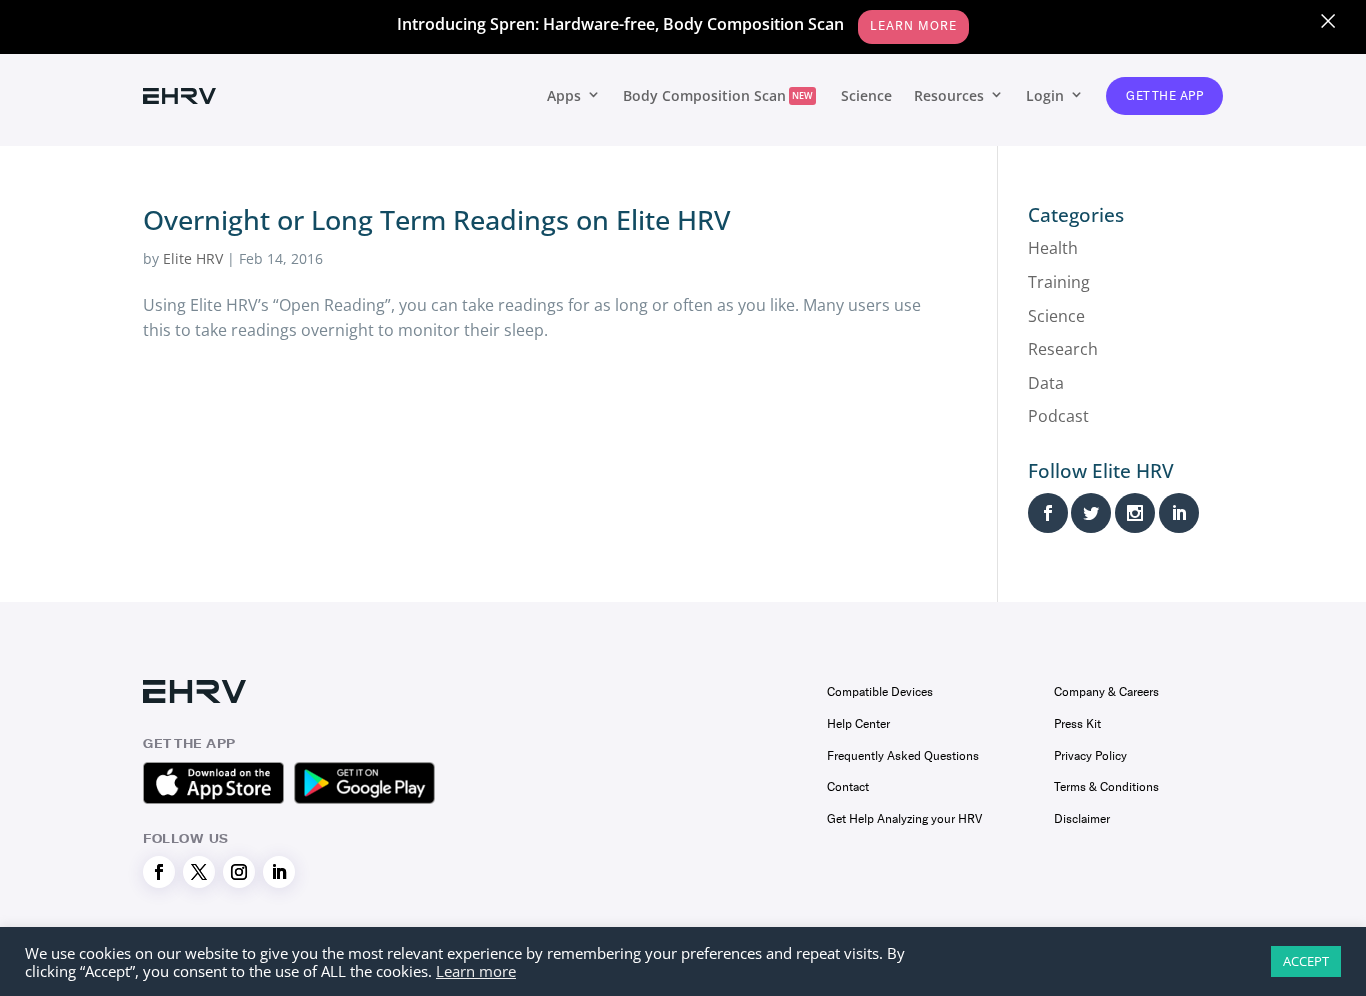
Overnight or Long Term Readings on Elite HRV (436, 219)
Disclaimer (1082, 819)
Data (1046, 383)
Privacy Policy (1090, 756)
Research (1063, 349)
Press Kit (1077, 724)
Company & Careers (1106, 692)
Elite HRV (193, 258)
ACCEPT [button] (1306, 961)
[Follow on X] (199, 872)
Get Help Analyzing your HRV (904, 819)
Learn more (476, 971)
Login (1045, 95)
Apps (564, 95)
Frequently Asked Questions (903, 756)
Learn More (913, 26)
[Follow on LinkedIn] (279, 872)
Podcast (1058, 416)
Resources (949, 95)
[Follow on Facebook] (159, 872)
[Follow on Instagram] (239, 872)
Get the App (1164, 96)
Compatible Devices (880, 692)
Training (1059, 282)
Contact (848, 787)
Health (1053, 248)
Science (866, 95)
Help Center (858, 724)
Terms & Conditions (1106, 787)
